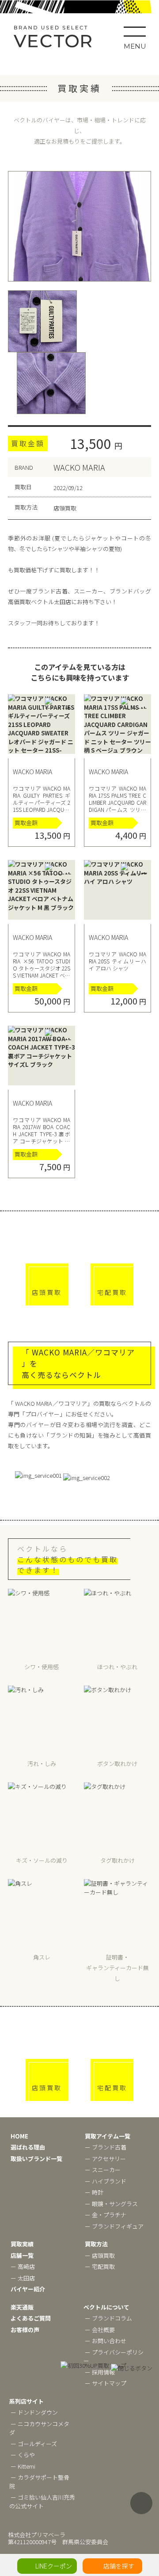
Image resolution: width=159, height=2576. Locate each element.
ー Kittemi (23, 2466)
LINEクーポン (54, 2566)
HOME (19, 2136)
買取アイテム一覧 (108, 2136)
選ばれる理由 (28, 2147)
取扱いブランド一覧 (36, 2159)
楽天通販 (22, 2307)
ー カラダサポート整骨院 (39, 2482)
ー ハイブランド (106, 2181)
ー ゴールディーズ (34, 2444)
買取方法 (96, 2244)
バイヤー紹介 (28, 2289)
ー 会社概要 (100, 2330)
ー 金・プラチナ (106, 2215)
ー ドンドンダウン (34, 2412)
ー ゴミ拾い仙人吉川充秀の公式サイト (42, 2502)
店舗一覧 (22, 2255)
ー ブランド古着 (106, 2147)
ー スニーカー (103, 2170)
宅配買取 (112, 1292)
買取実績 (22, 2244)
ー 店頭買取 (100, 2255)
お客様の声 (25, 2330)
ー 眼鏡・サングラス (111, 2204)
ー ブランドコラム (108, 2318)
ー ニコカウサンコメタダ (39, 2428)
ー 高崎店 (23, 2266)
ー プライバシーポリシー (114, 2357)
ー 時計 (94, 2192)
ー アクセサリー (105, 2159)
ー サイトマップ (106, 2383)
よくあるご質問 (31, 2318)
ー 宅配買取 (100, 2266)
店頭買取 (47, 1292)
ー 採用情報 (100, 2372)
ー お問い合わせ (106, 2341)
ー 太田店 (23, 2278)
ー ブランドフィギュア (114, 2226)
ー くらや (23, 2455)
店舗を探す (119, 2566)
